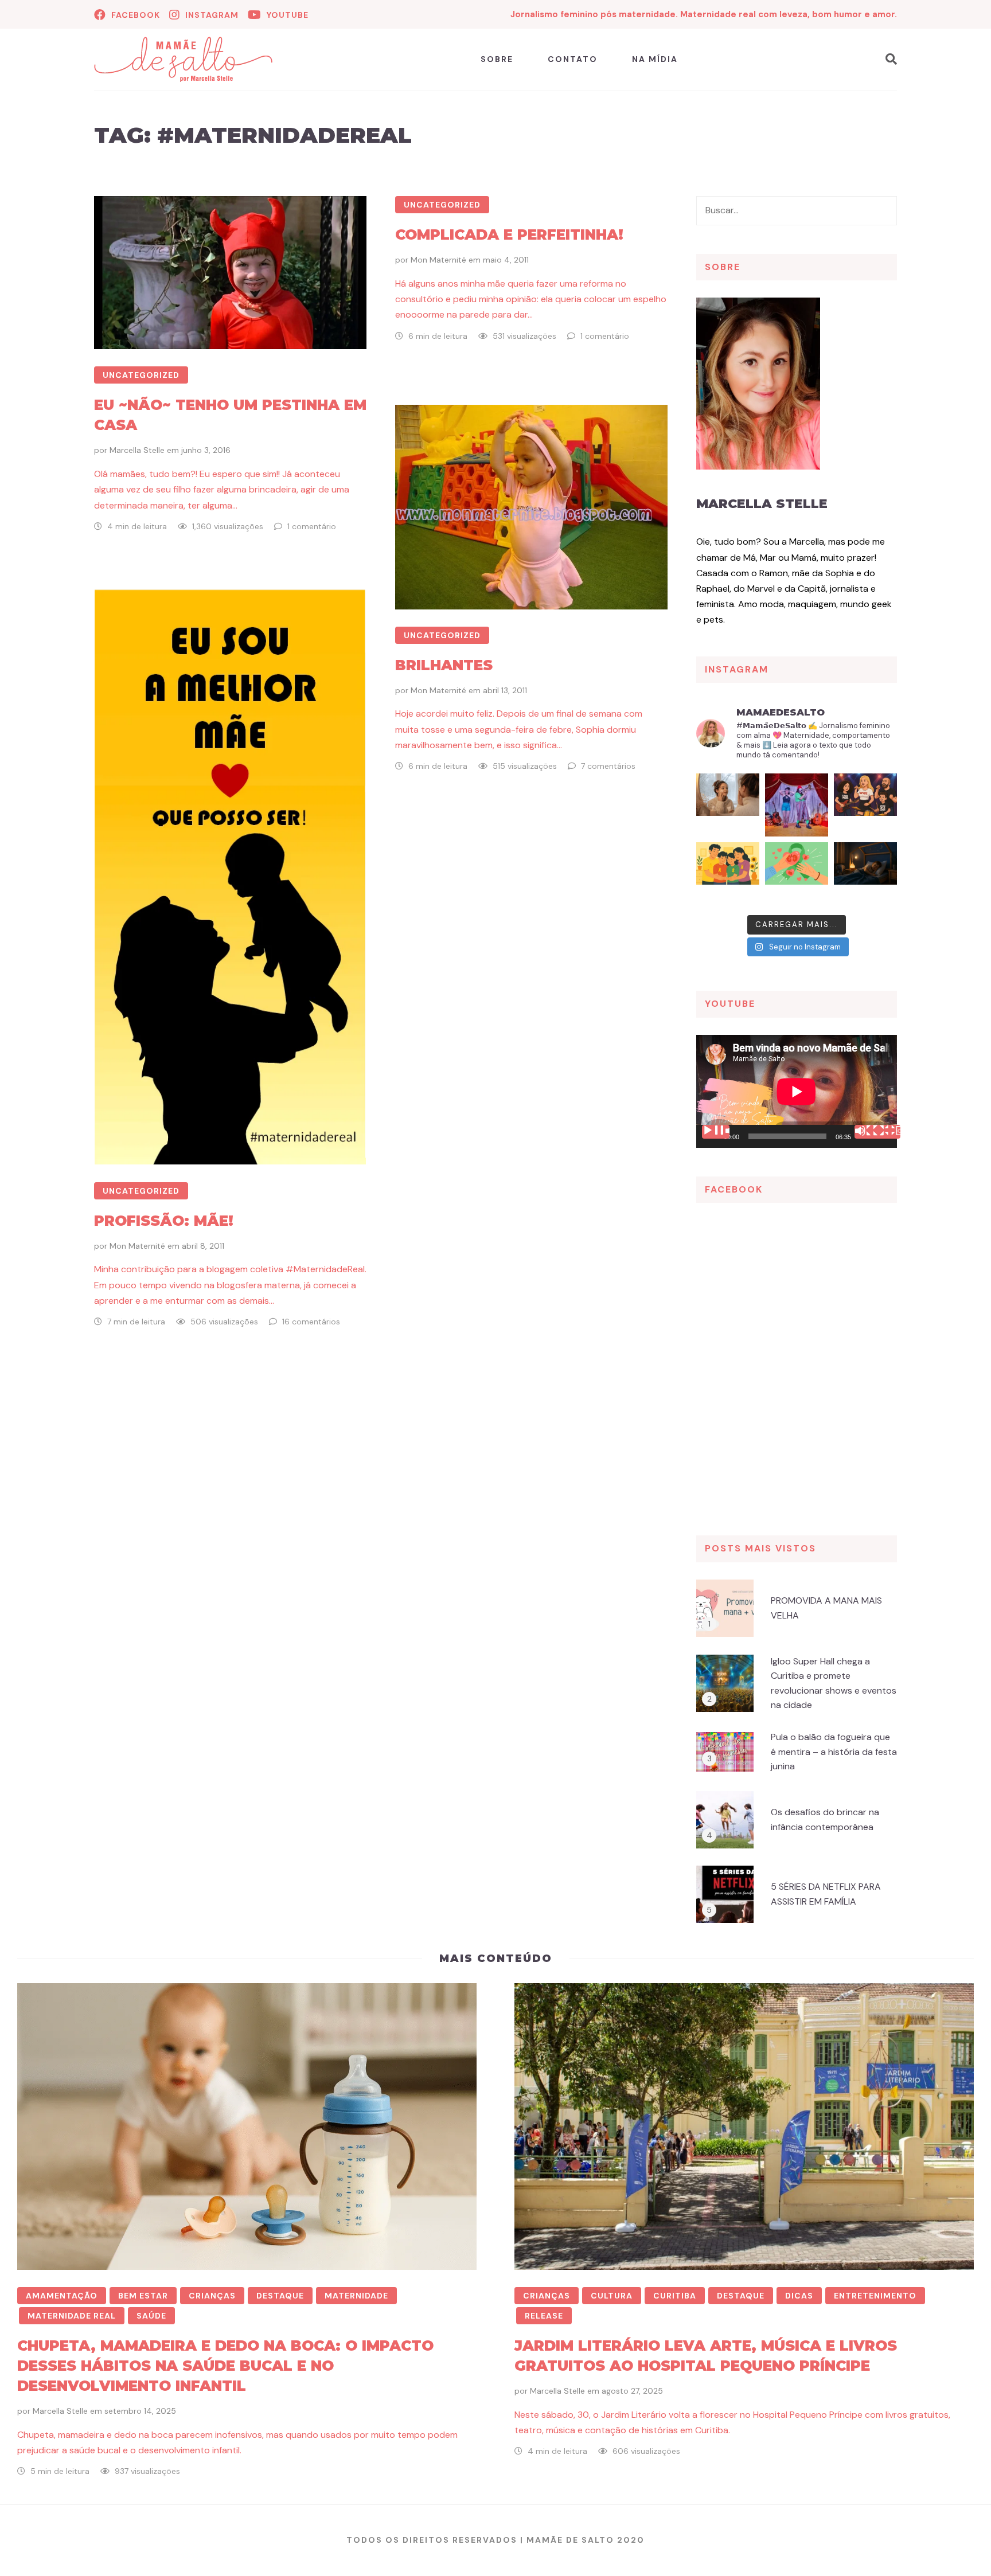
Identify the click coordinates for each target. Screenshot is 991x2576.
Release (544, 2316)
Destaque (280, 2296)
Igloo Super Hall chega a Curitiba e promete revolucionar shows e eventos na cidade (834, 1683)
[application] (797, 1091)
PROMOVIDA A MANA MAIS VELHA (826, 1608)
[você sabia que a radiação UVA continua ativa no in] (728, 805)
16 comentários (311, 1322)
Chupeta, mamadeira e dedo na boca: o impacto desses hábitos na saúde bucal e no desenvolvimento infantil (225, 2366)
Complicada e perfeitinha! (509, 234)
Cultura (612, 2296)
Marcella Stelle (137, 450)
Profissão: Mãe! (164, 1221)
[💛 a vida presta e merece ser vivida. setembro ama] (728, 874)
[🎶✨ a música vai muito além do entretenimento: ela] (865, 805)
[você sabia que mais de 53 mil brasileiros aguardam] (797, 874)
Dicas (799, 2296)
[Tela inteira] (887, 1132)
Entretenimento (875, 2296)
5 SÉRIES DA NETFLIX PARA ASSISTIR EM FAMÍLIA (826, 1894)
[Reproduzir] (716, 1132)
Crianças (212, 2296)
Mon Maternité (438, 260)
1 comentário (312, 526)
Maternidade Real (72, 2316)
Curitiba (675, 2296)
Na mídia (655, 59)
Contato (573, 59)
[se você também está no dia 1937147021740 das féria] (797, 805)
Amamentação (62, 2296)
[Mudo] (868, 1132)
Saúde (151, 2316)
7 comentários (608, 766)
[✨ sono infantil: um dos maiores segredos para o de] (865, 874)
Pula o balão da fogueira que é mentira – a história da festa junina (834, 1752)
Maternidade (356, 2296)
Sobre (497, 59)
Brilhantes (444, 665)
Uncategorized (141, 375)
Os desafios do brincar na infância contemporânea (825, 1819)
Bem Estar (143, 2296)
